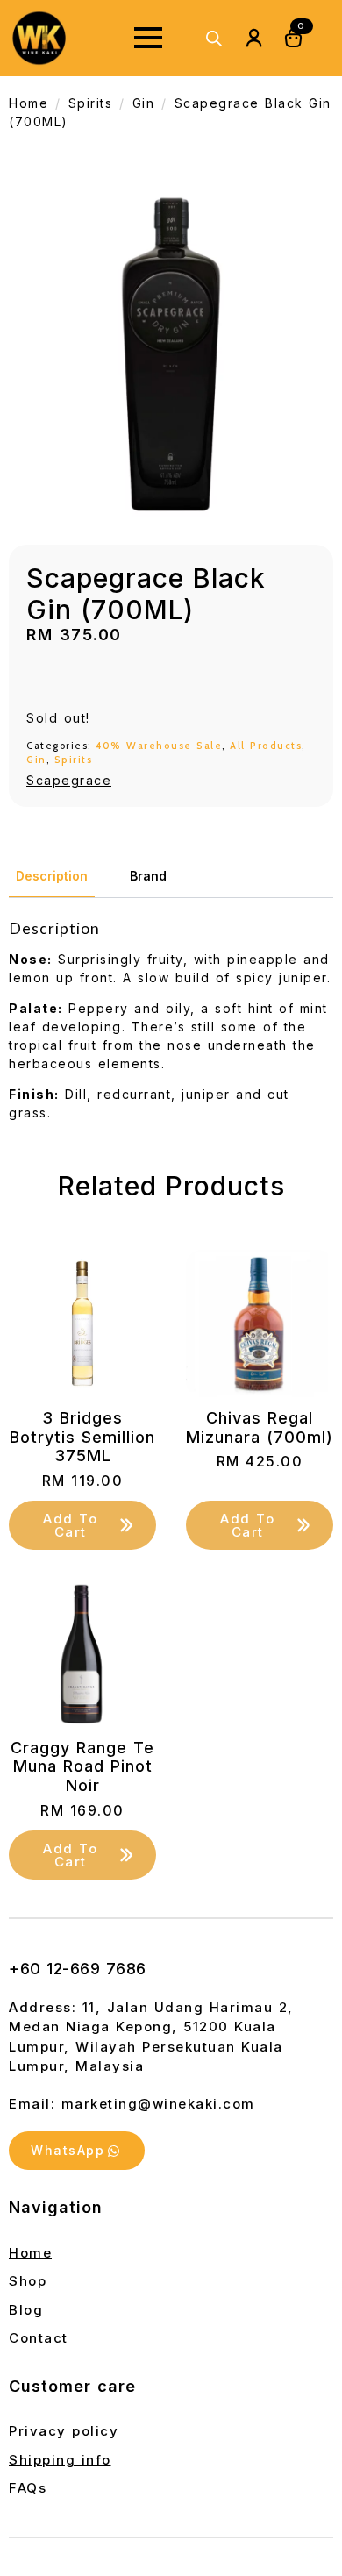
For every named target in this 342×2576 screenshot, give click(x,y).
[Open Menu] (148, 38)
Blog (26, 2310)
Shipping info (60, 2460)
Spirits (91, 103)
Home (28, 103)
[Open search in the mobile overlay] (214, 38)
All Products (266, 746)
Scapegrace (69, 780)
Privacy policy (64, 2431)
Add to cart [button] (70, 1525)
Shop (28, 2281)
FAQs (28, 2488)
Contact (39, 2338)
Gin (144, 103)
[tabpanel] (171, 1020)
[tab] (52, 876)
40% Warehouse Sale (159, 746)
